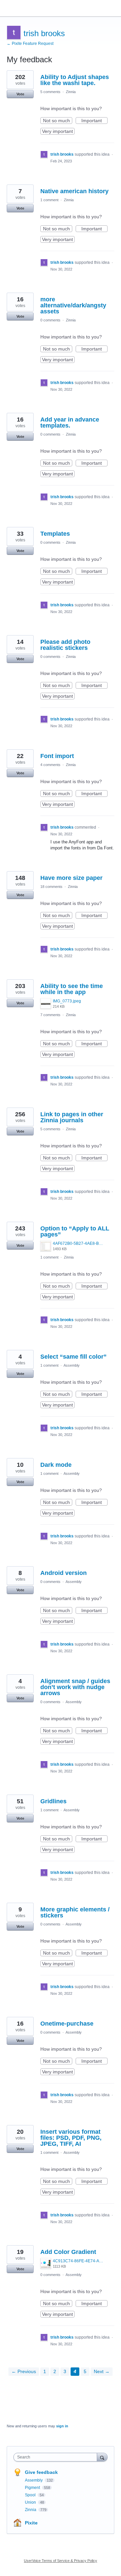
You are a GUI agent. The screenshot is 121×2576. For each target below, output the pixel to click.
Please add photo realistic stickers (65, 645)
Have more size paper (71, 878)
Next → (102, 2371)
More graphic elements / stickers (75, 1912)
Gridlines (53, 1801)
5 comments (50, 92)
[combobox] (57, 2457)
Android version (64, 1573)
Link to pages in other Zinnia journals (72, 1117)
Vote (20, 94)
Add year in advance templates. (70, 423)
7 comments (50, 1015)
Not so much (58, 121)
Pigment (33, 2488)
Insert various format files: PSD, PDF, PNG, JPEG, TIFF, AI (71, 2138)
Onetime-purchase (67, 2024)
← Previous (24, 2371)
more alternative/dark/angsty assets (73, 305)
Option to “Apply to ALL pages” (75, 1231)
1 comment (49, 200)
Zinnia (71, 92)
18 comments (51, 887)
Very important (58, 132)
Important (94, 121)
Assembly (72, 1365)
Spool (31, 2495)
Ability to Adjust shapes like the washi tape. (75, 80)
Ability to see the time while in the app (72, 989)
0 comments (50, 320)
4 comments (50, 765)
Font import (57, 756)
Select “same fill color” (73, 1357)
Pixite (31, 2523)
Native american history (74, 191)
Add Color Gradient (68, 2252)
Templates (55, 534)
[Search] (102, 2457)
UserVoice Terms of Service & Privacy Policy (61, 2561)
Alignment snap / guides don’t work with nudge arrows (75, 1687)
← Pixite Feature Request (30, 44)
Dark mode (56, 1465)
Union (31, 2502)
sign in (62, 2426)
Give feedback (41, 2472)
